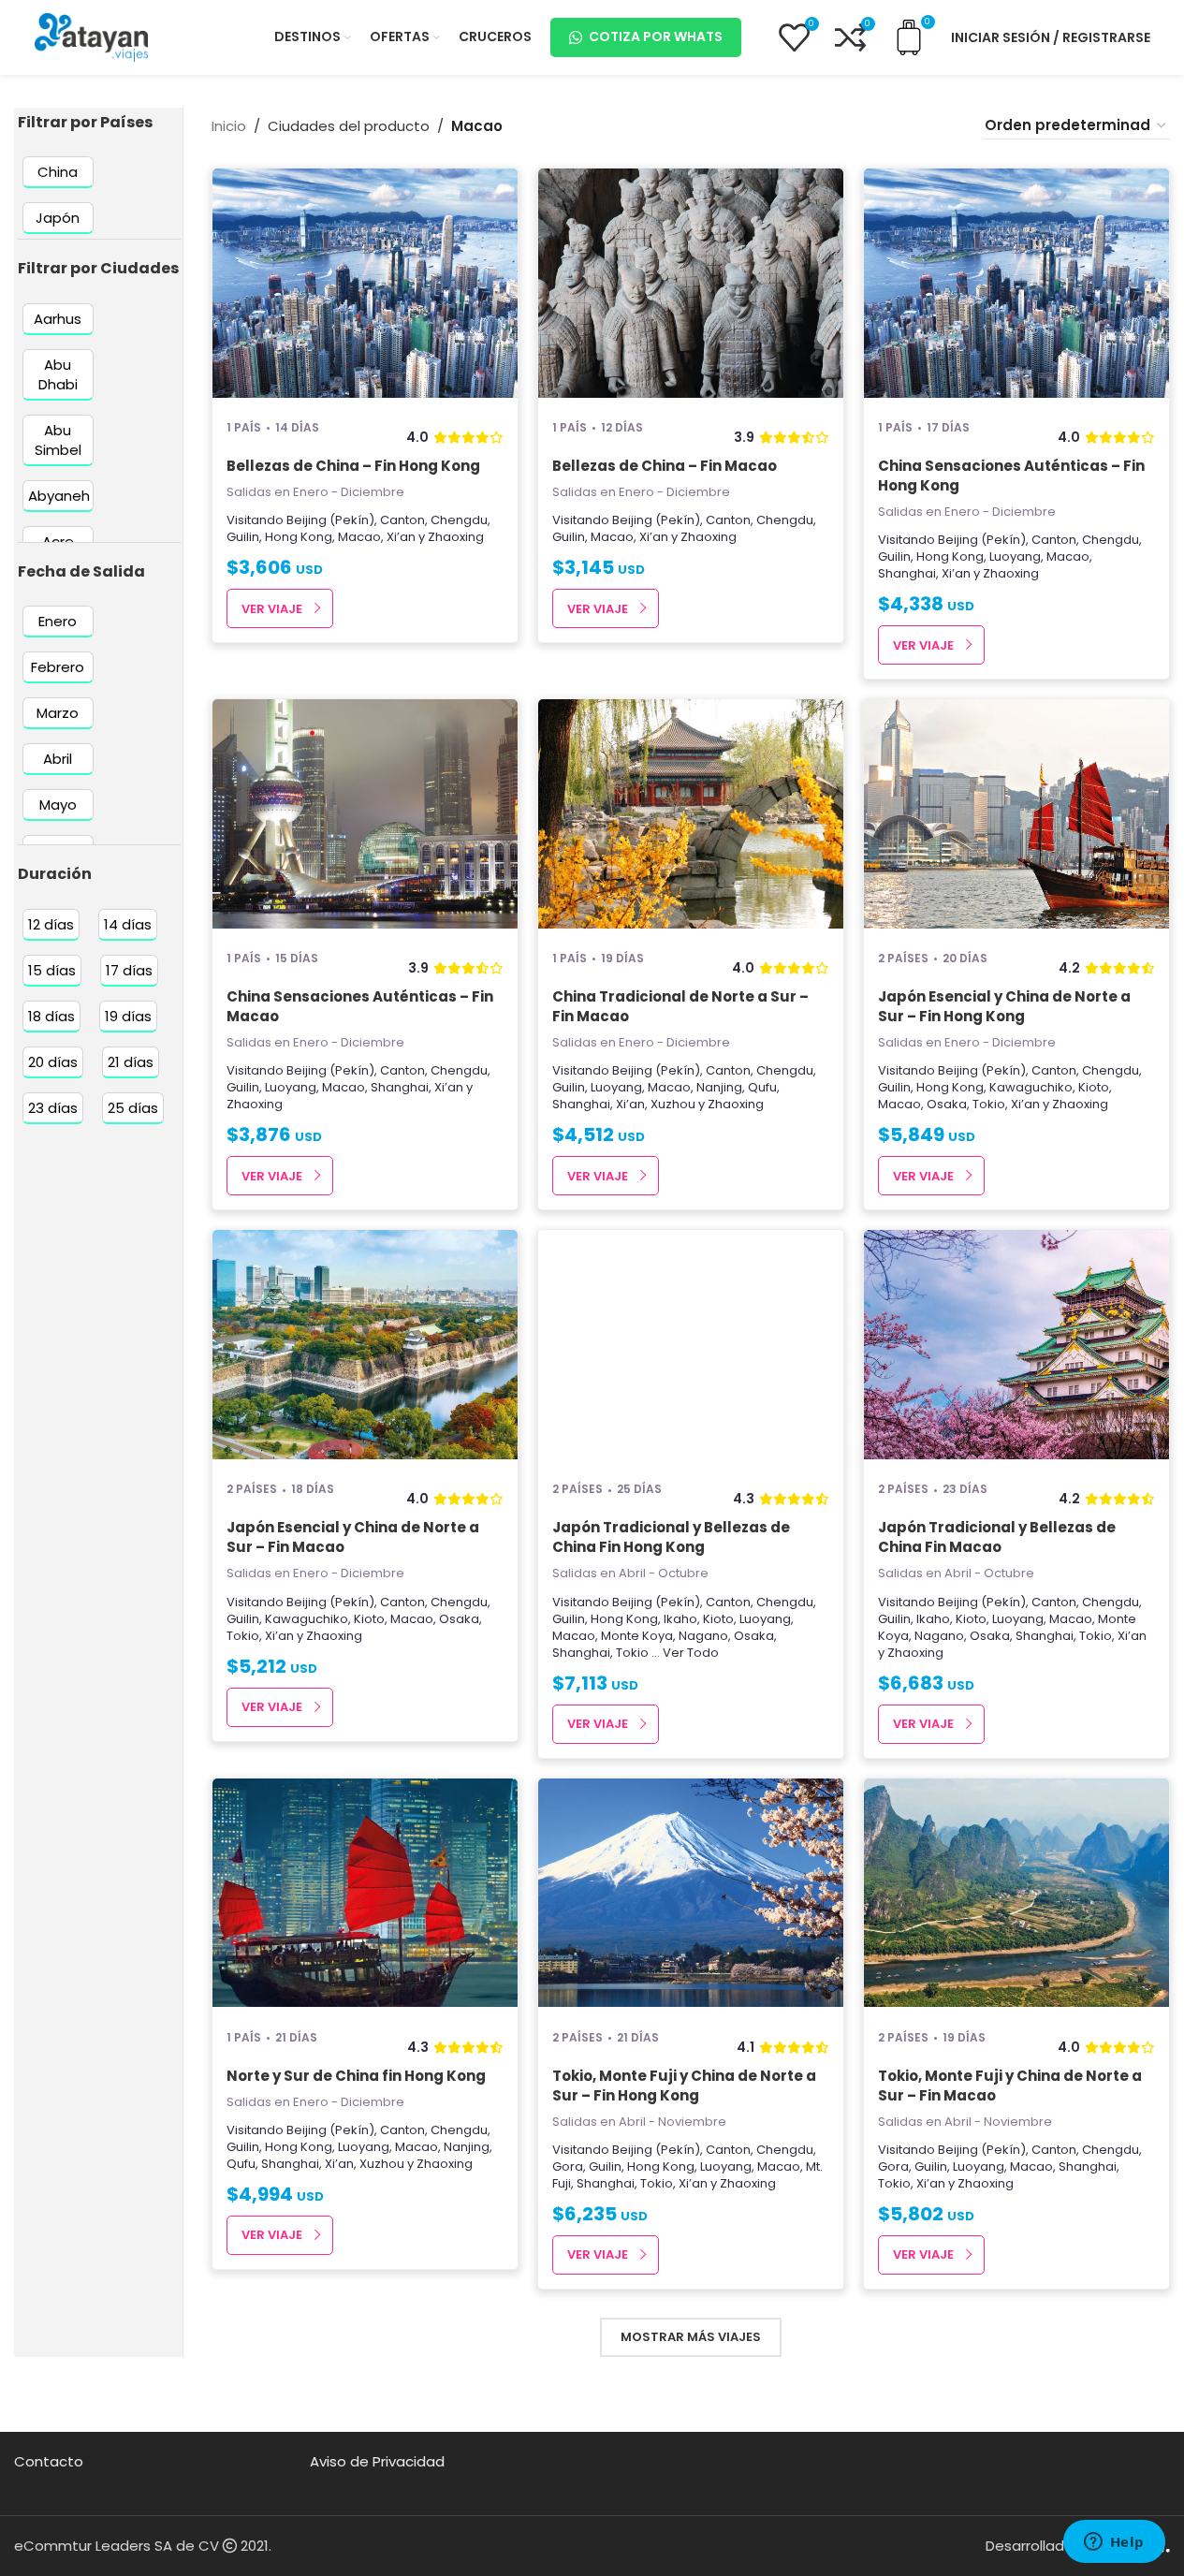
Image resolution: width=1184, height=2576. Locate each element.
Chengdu (459, 520)
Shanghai (907, 573)
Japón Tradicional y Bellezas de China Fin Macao (997, 1537)
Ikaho (680, 1619)
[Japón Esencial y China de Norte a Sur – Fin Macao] (365, 1347)
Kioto (1094, 1087)
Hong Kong (299, 537)
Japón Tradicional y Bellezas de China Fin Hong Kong (671, 1537)
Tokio (989, 1104)
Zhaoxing (456, 537)
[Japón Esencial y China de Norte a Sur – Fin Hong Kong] (1016, 816)
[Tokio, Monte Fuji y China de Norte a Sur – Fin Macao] (1016, 1895)
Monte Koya (637, 1636)
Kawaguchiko (1031, 1087)
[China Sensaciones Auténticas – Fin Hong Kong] (1016, 285)
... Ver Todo (685, 1653)
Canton (402, 520)
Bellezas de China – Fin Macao (665, 466)
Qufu (762, 1087)
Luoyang (1015, 556)
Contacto (49, 2461)
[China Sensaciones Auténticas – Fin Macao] (365, 816)
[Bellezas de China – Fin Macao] (691, 285)
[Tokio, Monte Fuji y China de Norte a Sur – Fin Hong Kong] (691, 1895)
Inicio (229, 126)
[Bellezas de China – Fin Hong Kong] (365, 285)
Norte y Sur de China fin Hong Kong (356, 2076)
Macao (359, 537)
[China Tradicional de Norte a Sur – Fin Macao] (691, 816)
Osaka (947, 1104)
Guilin (243, 537)
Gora (568, 2166)
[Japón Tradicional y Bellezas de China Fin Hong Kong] (691, 1347)
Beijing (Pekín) (330, 520)
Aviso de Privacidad (377, 2461)
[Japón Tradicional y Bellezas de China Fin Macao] (1016, 1347)
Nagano (703, 1636)
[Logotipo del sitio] (92, 36)
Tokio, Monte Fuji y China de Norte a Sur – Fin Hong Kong (684, 2086)
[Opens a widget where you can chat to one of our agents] (1114, 2543)
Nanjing (719, 1087)
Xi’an (401, 537)
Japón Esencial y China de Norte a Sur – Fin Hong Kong (1004, 1006)
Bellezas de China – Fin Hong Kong (353, 466)
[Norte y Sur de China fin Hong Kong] (365, 1895)
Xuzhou (673, 1104)
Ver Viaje (272, 609)
